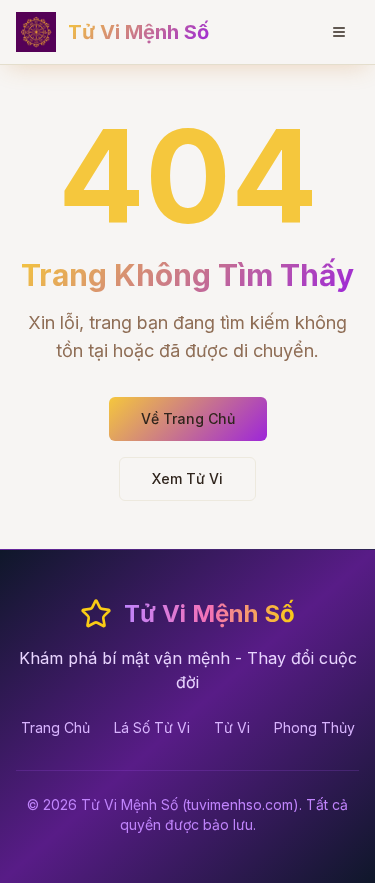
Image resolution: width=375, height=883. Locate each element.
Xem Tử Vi (187, 478)
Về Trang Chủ (188, 418)
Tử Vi (232, 727)
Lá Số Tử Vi (152, 727)
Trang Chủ (55, 727)
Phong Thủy (314, 727)
